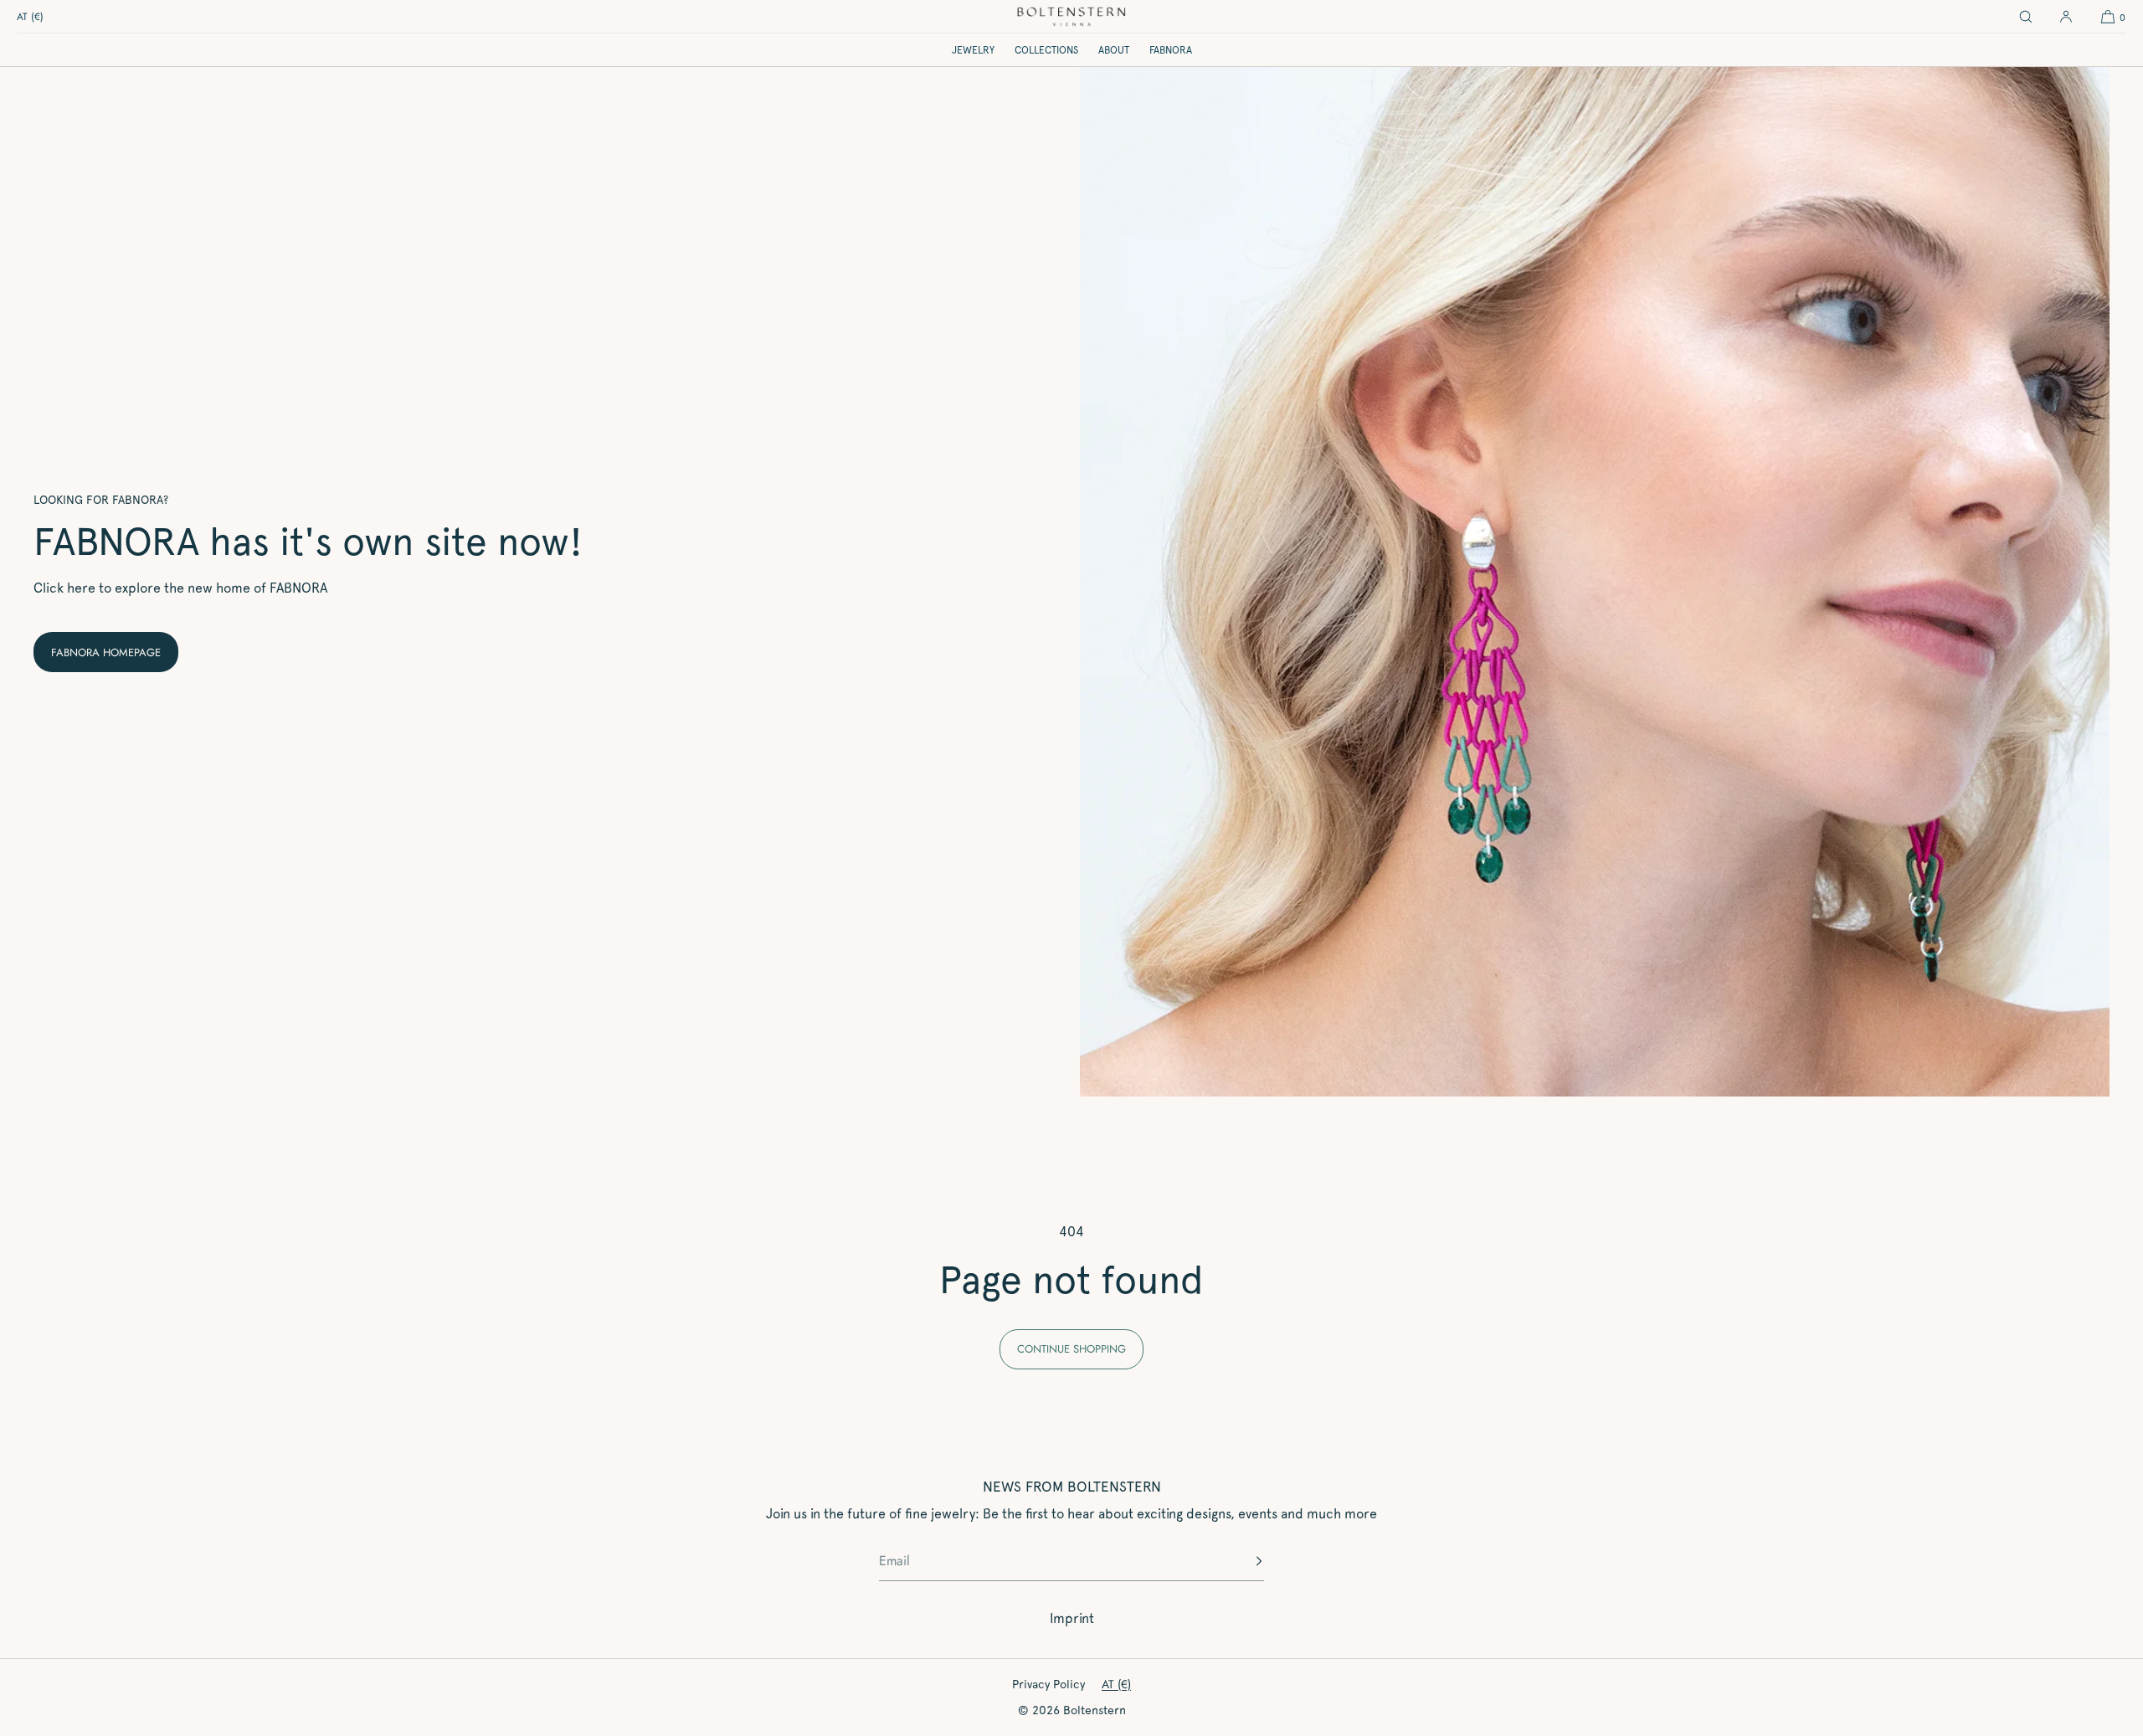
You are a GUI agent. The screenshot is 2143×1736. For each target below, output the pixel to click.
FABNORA (1171, 50)
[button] (2026, 17)
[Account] (2066, 17)
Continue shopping (1071, 1349)
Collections (1046, 50)
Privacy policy (1048, 1684)
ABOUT (1114, 50)
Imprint (1072, 1618)
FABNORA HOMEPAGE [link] (106, 652)
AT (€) (30, 17)
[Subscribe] (1243, 1561)
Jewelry (973, 50)
